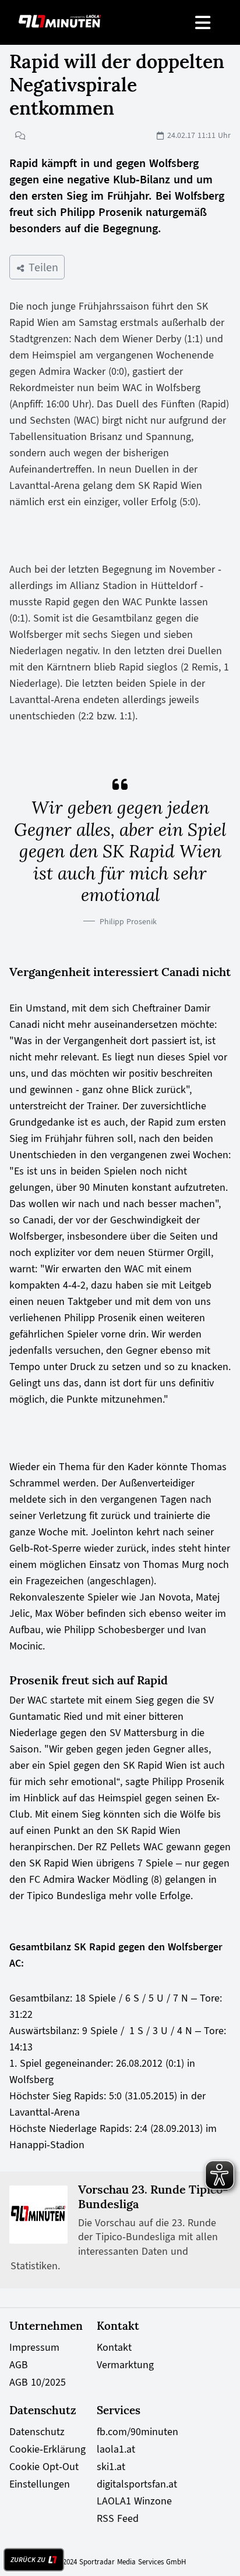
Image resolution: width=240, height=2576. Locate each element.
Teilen (42, 267)
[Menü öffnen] (204, 22)
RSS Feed (118, 2518)
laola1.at (116, 2449)
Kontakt (114, 2347)
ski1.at (111, 2467)
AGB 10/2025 (38, 2382)
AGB (19, 2365)
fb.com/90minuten (137, 2432)
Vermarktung (125, 2365)
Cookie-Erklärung (47, 2449)
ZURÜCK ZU (28, 2560)
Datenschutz (37, 2432)
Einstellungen (40, 2484)
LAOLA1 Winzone (134, 2501)
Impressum (34, 2347)
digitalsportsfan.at (137, 2484)
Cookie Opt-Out (44, 2467)
